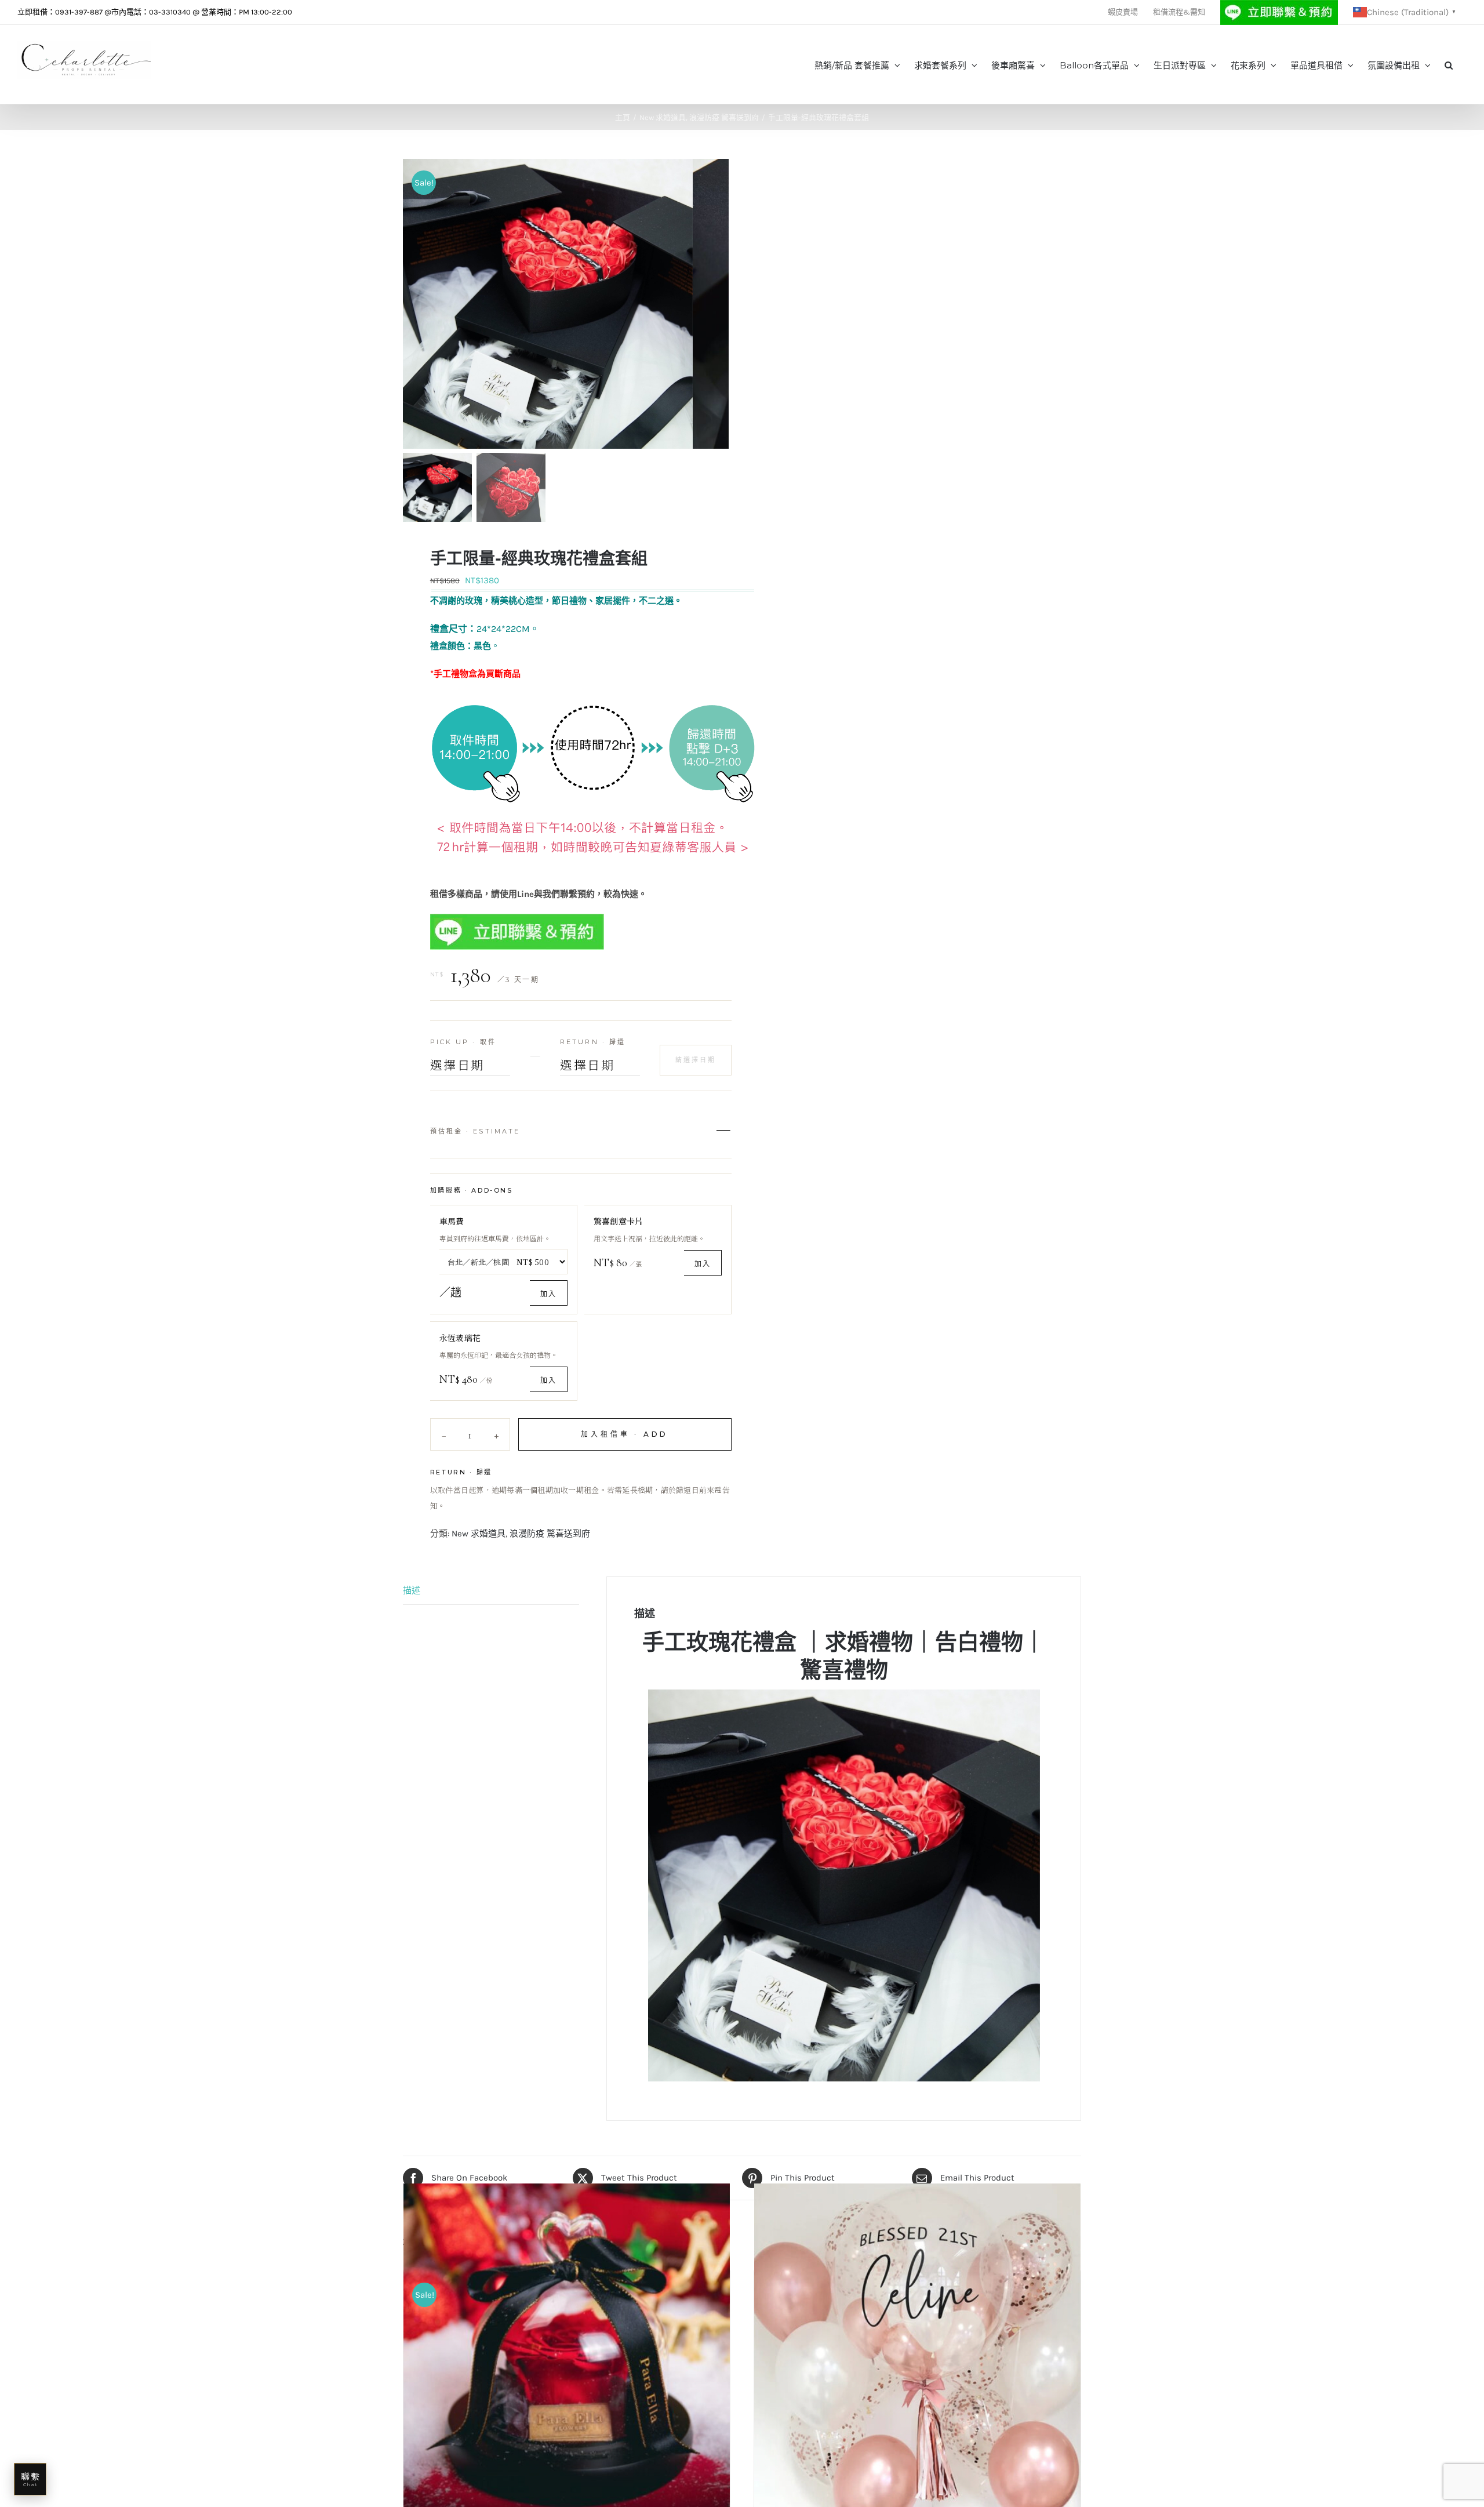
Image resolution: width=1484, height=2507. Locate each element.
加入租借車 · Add (625, 1434)
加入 (548, 1294)
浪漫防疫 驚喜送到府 (550, 1534)
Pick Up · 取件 (463, 1042)
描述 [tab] (412, 1590)
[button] (1449, 64)
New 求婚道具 (479, 1534)
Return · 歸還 (593, 1042)
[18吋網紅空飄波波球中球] (917, 2347)
